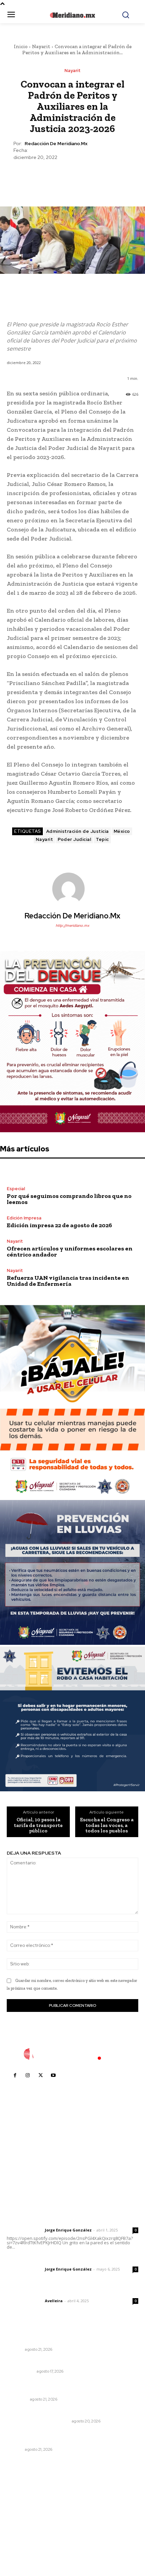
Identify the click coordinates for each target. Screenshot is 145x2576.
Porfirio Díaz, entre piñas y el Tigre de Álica (58, 2412)
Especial (16, 1189)
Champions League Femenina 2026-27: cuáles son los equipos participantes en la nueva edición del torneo (72, 2387)
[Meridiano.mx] (73, 15)
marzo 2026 (24, 2546)
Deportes (17, 2399)
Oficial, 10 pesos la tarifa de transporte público (38, 1825)
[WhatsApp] (88, 177)
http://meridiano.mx (72, 925)
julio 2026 (21, 2505)
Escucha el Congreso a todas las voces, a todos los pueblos (107, 1825)
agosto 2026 (25, 2495)
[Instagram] (28, 2076)
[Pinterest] (72, 177)
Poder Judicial (74, 839)
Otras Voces (21, 2371)
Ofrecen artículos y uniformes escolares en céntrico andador (70, 1251)
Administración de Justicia (78, 831)
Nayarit (41, 46)
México (122, 831)
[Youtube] (53, 2076)
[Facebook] (41, 177)
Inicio (21, 46)
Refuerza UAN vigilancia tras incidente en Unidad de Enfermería (68, 1281)
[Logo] (72, 2054)
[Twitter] (57, 177)
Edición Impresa (24, 1218)
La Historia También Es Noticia (38, 2421)
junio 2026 (22, 2515)
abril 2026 (22, 2535)
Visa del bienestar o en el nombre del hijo (57, 2362)
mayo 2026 (23, 2525)
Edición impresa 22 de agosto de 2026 (59, 1225)
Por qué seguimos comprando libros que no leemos (69, 1199)
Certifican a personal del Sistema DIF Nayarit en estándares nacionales (65, 2337)
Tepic (102, 839)
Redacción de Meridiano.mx (56, 144)
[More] (104, 177)
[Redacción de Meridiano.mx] (72, 889)
